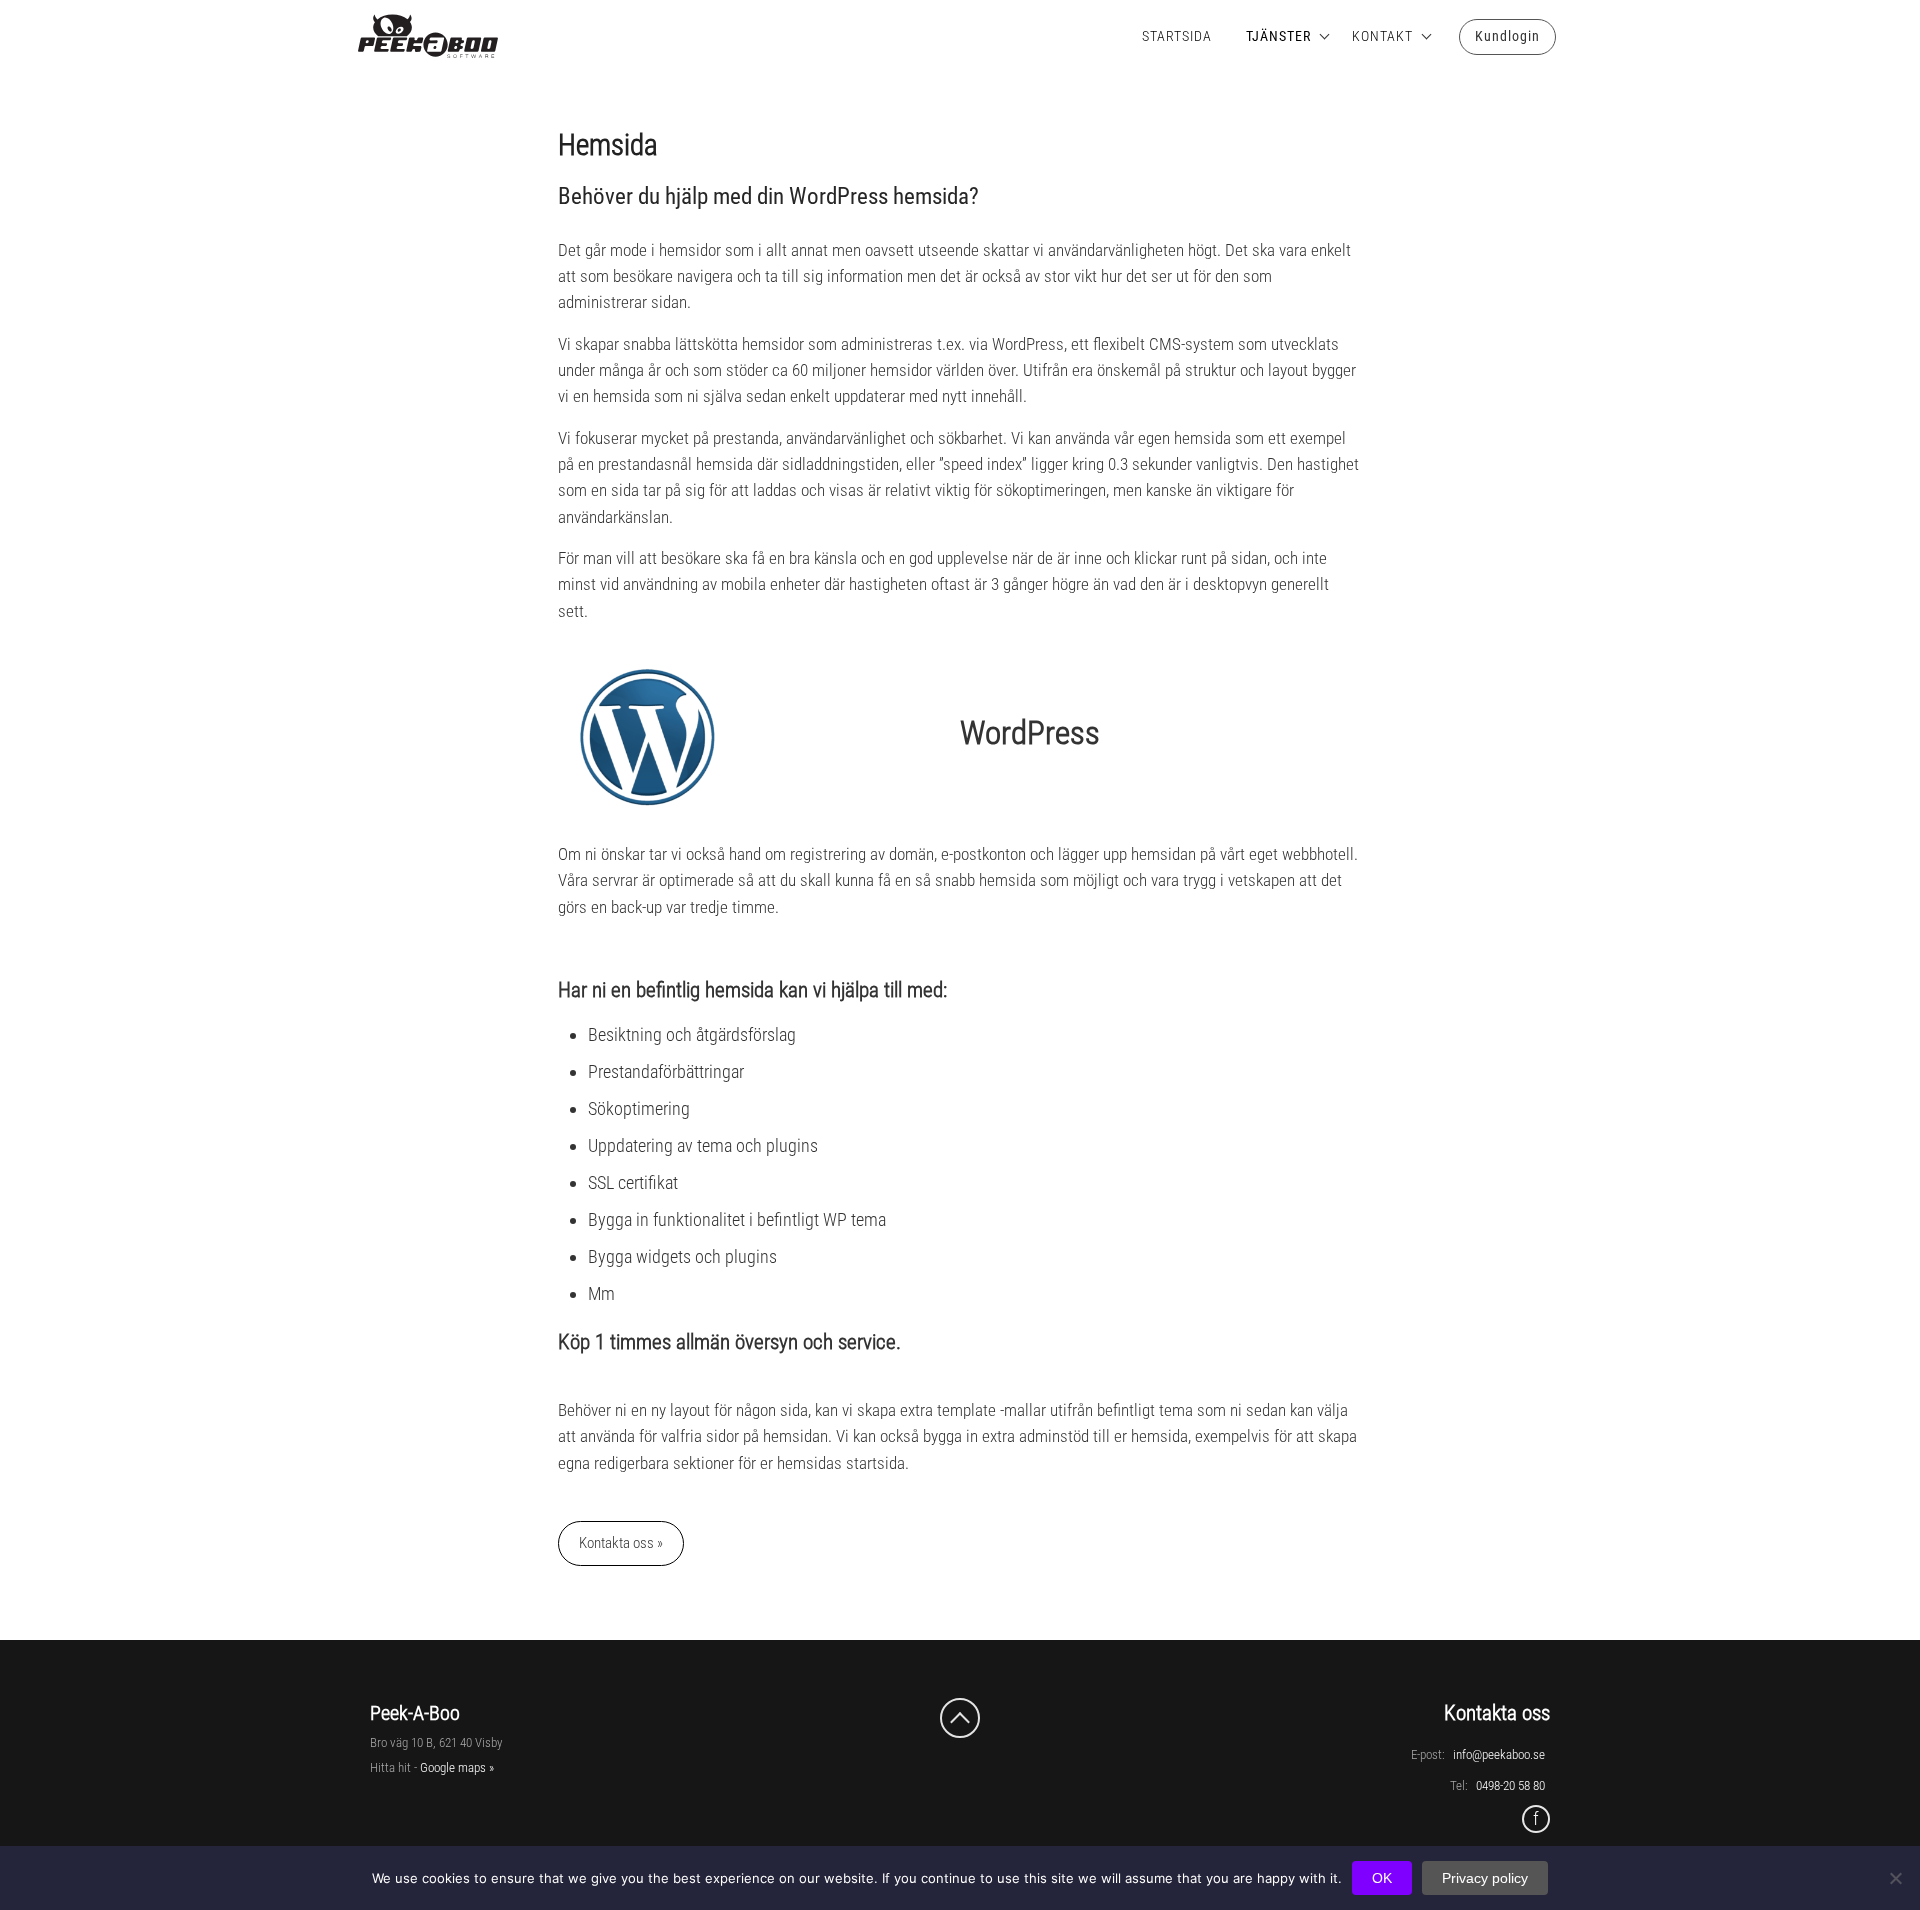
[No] (1895, 1878)
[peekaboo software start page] (410, 37)
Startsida (1177, 36)
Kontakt (1382, 36)
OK (1382, 1878)
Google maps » (457, 1767)
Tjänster (1278, 36)
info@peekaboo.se (1499, 1754)
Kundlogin (1507, 36)
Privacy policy (1485, 1878)
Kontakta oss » (621, 1543)
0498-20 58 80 (1510, 1785)
